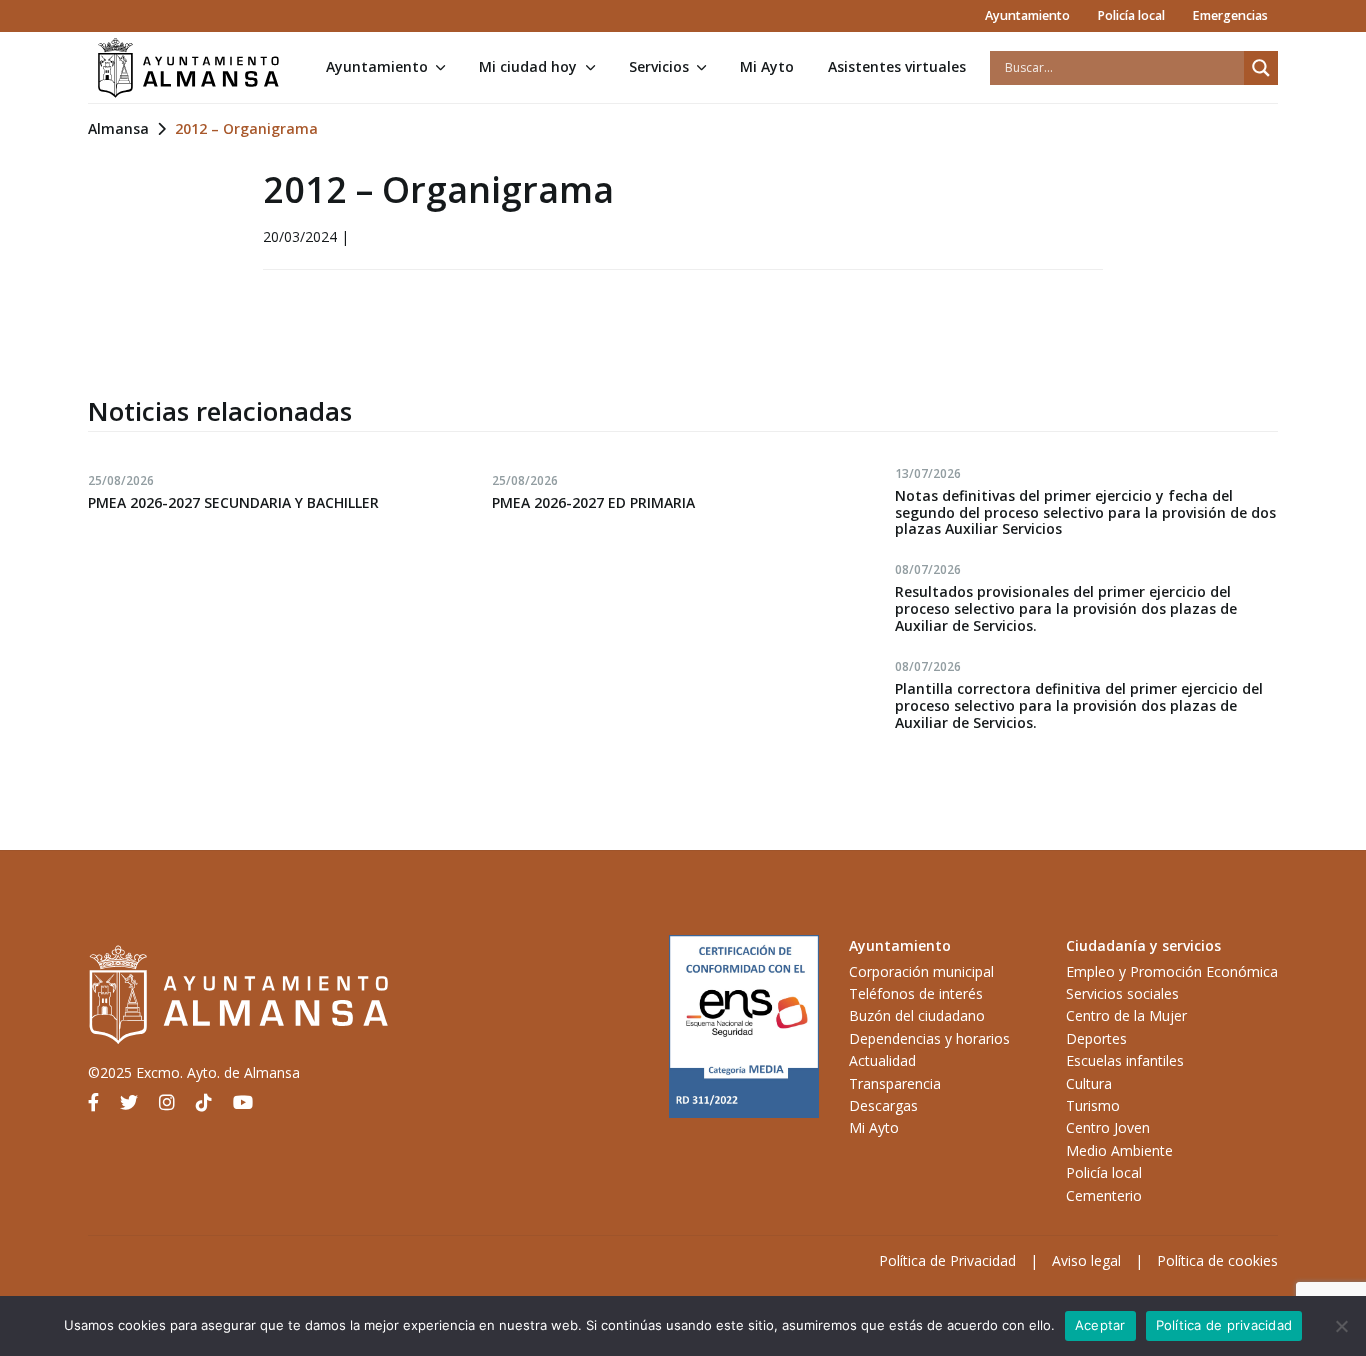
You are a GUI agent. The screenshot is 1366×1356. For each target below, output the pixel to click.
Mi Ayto (767, 66)
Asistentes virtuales (897, 66)
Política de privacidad (1224, 1325)
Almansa (118, 128)
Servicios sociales (1122, 993)
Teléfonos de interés (916, 993)
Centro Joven (1108, 1127)
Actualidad (882, 1060)
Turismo (1093, 1105)
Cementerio (1104, 1195)
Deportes (1096, 1038)
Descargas (883, 1105)
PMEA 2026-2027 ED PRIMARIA (593, 502)
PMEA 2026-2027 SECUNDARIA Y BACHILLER (233, 502)
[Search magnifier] (1261, 68)
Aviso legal (1086, 1260)
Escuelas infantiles (1125, 1060)
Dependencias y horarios (929, 1038)
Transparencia (895, 1083)
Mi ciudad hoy (528, 66)
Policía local (1131, 15)
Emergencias (1230, 15)
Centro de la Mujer (1126, 1015)
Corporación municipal (921, 971)
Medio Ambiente (1119, 1150)
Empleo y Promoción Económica (1172, 971)
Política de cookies (1217, 1260)
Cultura (1089, 1083)
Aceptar (1100, 1325)
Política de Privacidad (947, 1260)
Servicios (659, 66)
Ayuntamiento (1027, 15)
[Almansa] (188, 68)
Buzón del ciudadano (917, 1015)
